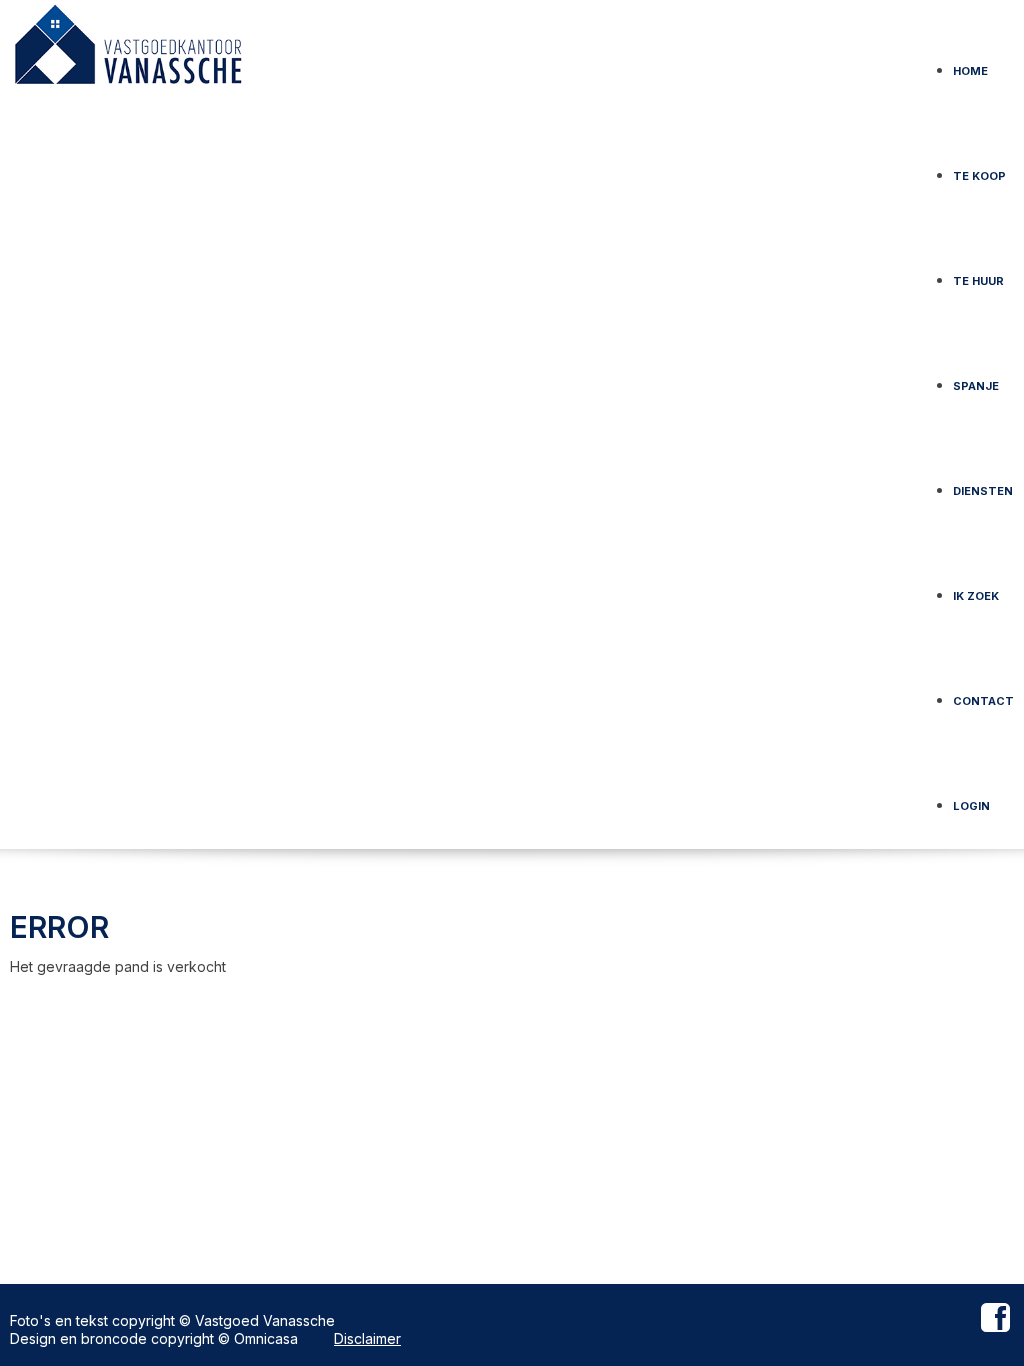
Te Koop (979, 169)
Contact (983, 694)
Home (970, 64)
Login (971, 799)
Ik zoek (976, 589)
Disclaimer (367, 1338)
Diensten (983, 484)
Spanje (976, 379)
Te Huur (978, 274)
